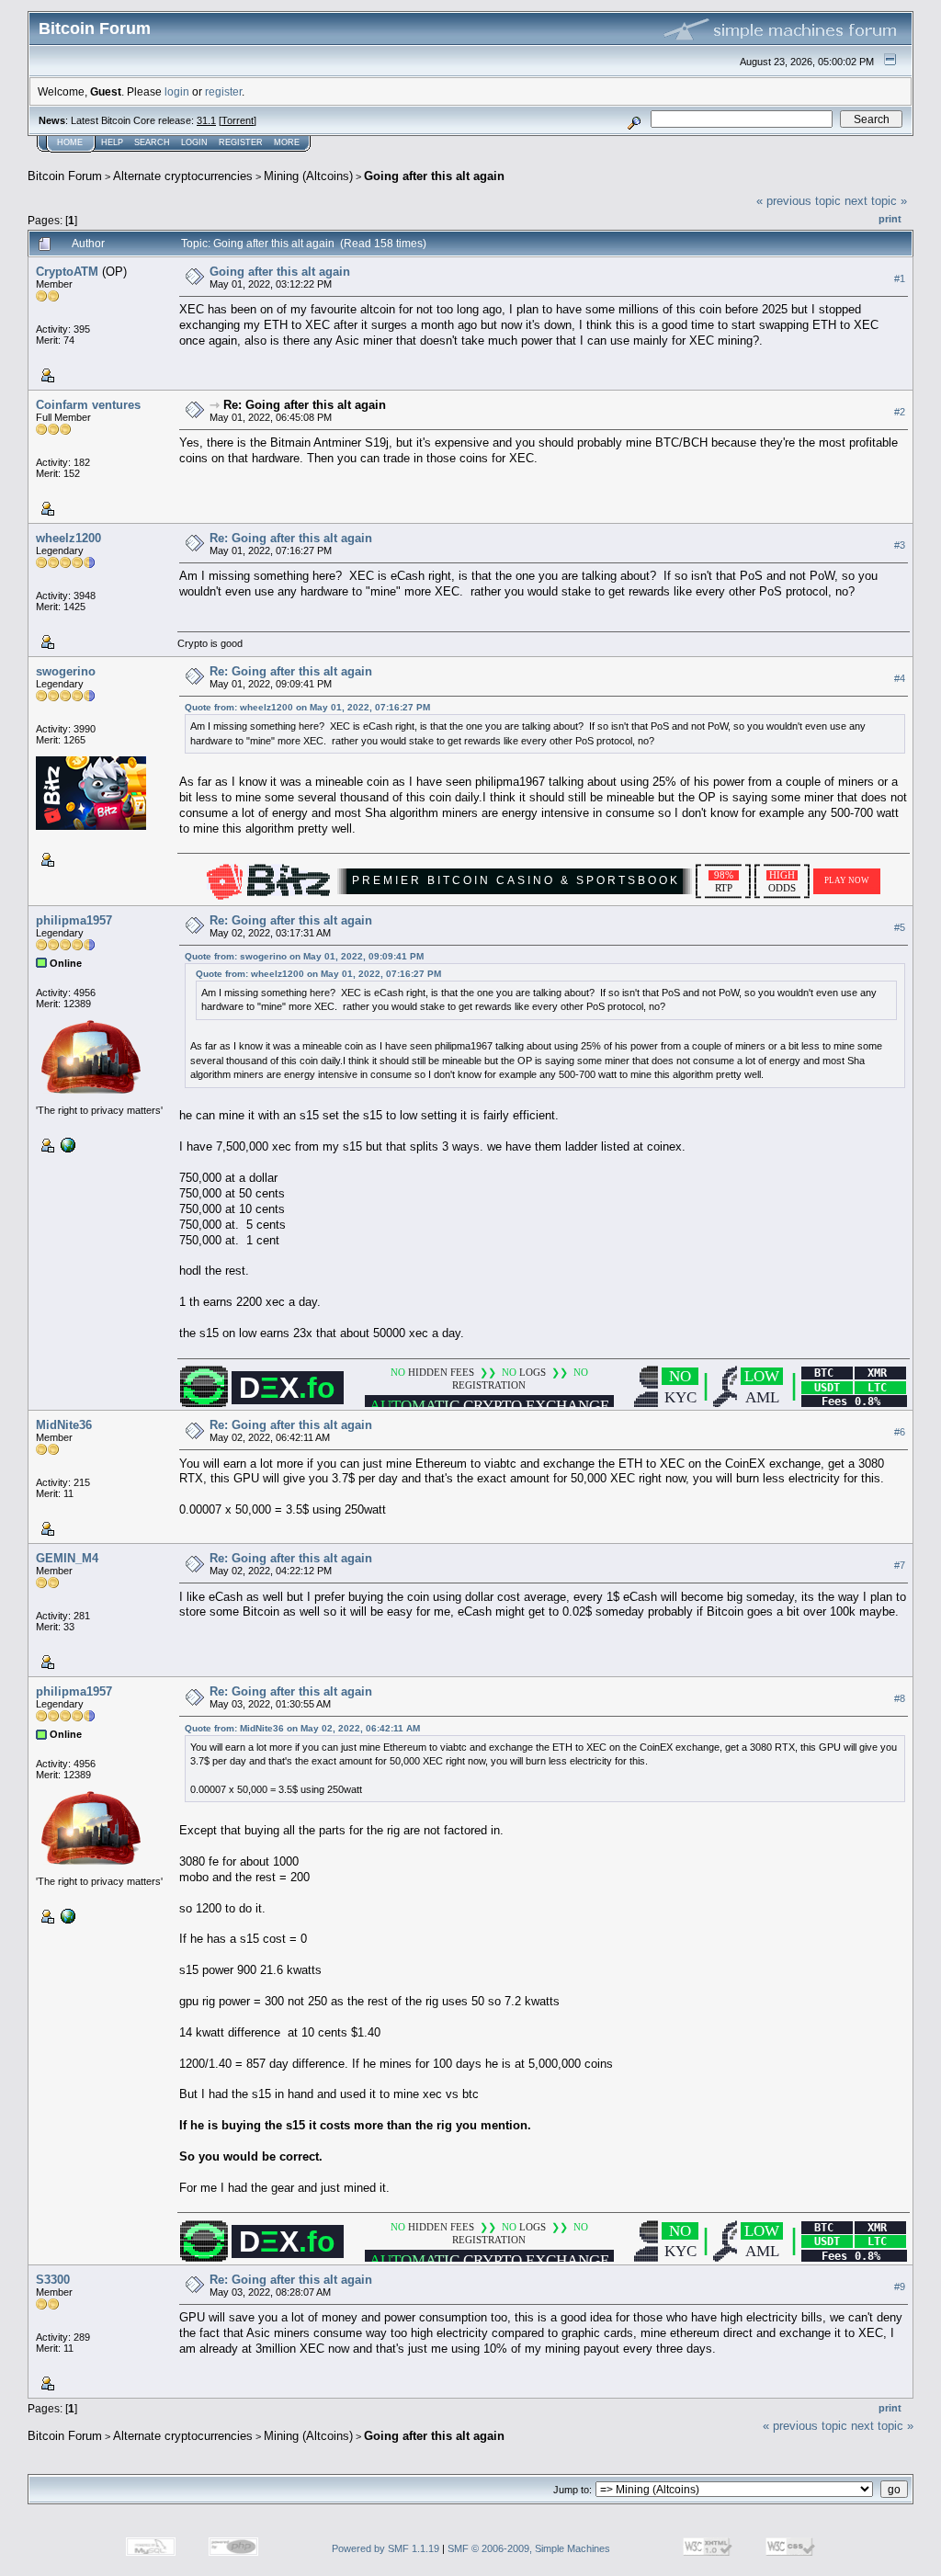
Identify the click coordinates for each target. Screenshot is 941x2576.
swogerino (66, 671)
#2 (900, 412)
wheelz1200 (68, 538)
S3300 (53, 2280)
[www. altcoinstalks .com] (66, 1143)
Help (112, 142)
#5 (900, 927)
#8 (900, 1699)
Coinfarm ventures (88, 405)
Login (194, 142)
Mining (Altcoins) (308, 176)
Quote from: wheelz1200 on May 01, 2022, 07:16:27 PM (307, 707)
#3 (900, 545)
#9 (900, 2287)
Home (70, 142)
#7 (900, 1566)
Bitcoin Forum (65, 176)
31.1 (206, 120)
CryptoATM (67, 272)
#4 (900, 678)
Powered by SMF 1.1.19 (385, 2548)
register (223, 91)
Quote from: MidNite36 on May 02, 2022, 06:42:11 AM (302, 1728)
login (177, 91)
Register (241, 142)
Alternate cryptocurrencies (183, 176)
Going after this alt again (434, 176)
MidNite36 (64, 1425)
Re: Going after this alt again (305, 405)
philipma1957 (74, 920)
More (287, 142)
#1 (900, 278)
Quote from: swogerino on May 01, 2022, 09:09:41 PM (304, 956)
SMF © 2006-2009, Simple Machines (529, 2548)
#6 (900, 1433)
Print (890, 219)
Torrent (238, 120)
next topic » (876, 201)
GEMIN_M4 (67, 1558)
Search (152, 142)
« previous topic (799, 201)
